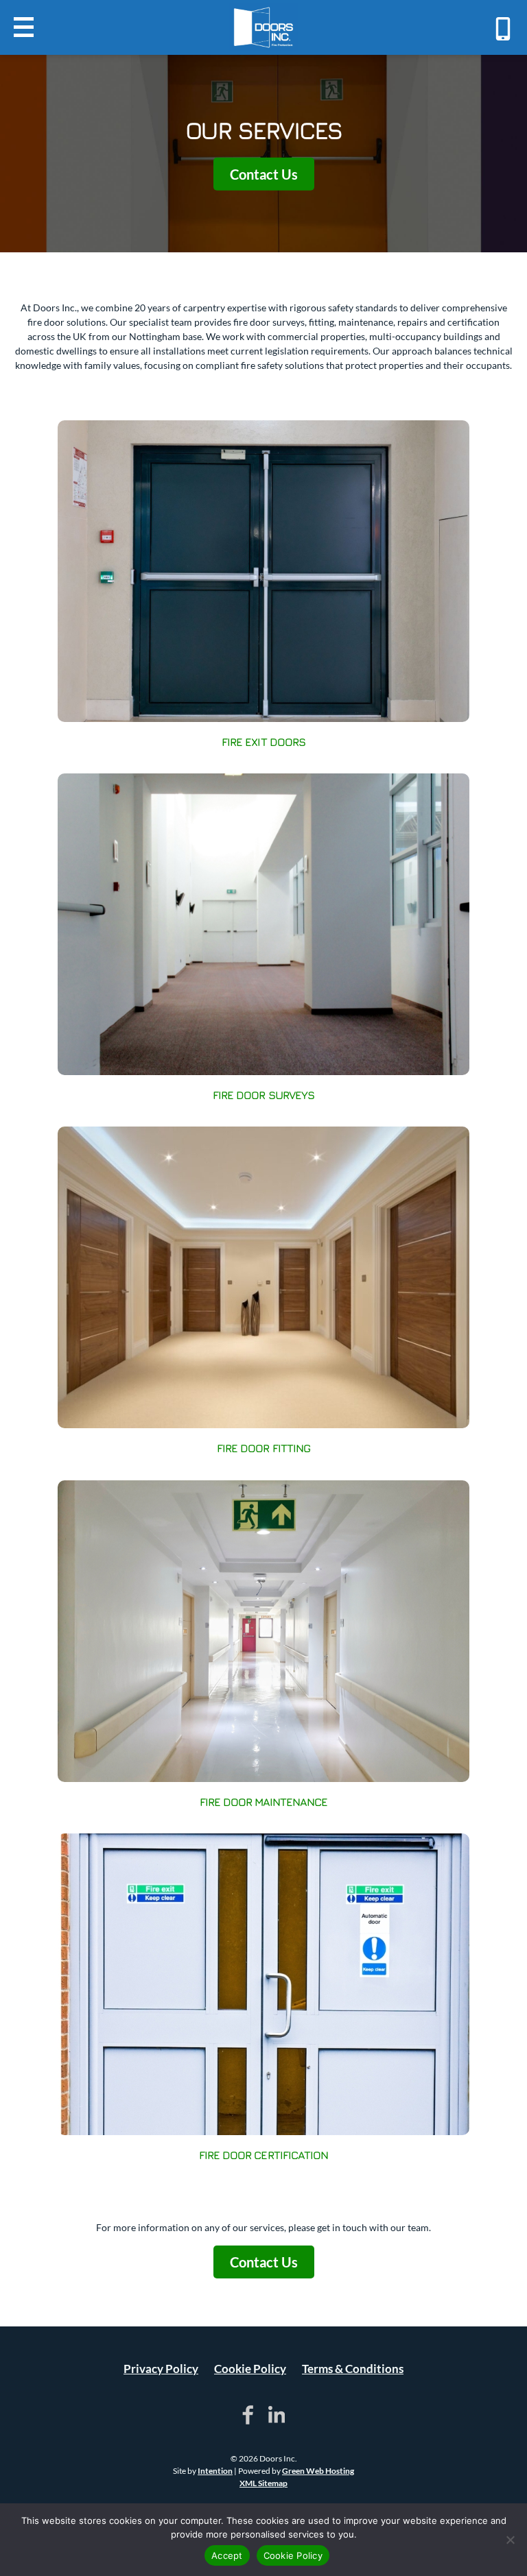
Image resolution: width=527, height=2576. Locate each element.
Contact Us (264, 173)
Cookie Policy (250, 2369)
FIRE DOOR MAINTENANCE (264, 1802)
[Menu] (24, 27)
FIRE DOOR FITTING (263, 1448)
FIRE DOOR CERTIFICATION (263, 2155)
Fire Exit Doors (263, 742)
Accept (227, 2555)
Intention (215, 2471)
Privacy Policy (161, 2369)
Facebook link (248, 2415)
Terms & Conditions (353, 2369)
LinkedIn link (277, 2415)
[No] (510, 2540)
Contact (503, 29)
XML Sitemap (263, 2483)
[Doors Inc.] (263, 27)
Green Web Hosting (318, 2471)
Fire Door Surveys (263, 1095)
